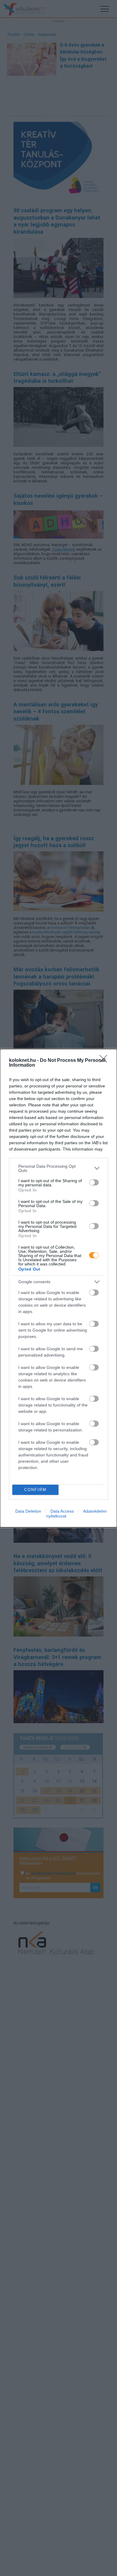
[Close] (105, 1061)
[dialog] (58, 1288)
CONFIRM (35, 1490)
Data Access (62, 1511)
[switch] (94, 1182)
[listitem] (58, 1168)
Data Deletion (28, 1511)
